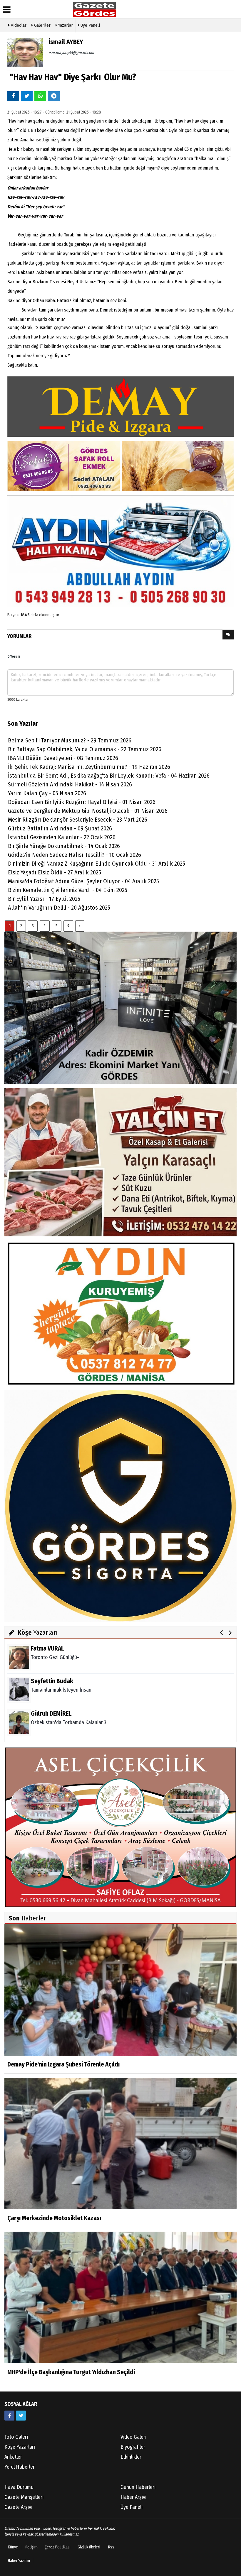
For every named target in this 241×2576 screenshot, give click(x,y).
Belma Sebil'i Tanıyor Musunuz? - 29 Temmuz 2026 (70, 740)
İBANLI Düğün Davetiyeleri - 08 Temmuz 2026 (63, 758)
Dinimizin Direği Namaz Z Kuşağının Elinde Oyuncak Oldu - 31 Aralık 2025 (97, 864)
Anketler (13, 2457)
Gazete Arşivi (18, 2507)
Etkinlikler (131, 2457)
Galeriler (42, 25)
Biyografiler (133, 2447)
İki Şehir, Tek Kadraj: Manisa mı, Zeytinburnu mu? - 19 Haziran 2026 (89, 767)
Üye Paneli (90, 25)
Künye (13, 2547)
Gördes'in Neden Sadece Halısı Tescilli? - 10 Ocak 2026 (75, 855)
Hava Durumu (19, 2487)
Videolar (18, 25)
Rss (111, 2547)
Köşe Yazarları (20, 2447)
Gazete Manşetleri (24, 2497)
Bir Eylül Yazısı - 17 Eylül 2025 (44, 899)
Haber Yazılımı (19, 2561)
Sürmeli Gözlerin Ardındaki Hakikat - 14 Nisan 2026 (70, 784)
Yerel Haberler (20, 2467)
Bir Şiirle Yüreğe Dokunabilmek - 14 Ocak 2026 (64, 846)
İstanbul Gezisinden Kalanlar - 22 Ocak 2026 (62, 837)
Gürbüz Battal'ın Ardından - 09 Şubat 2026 (60, 828)
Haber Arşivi (133, 2497)
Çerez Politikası (58, 2547)
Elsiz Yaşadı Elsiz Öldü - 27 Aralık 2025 (55, 872)
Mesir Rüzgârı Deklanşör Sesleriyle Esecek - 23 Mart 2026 (78, 820)
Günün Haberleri (138, 2487)
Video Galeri (133, 2437)
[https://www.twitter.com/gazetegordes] (21, 2416)
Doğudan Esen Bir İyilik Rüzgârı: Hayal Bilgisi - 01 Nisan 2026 (82, 802)
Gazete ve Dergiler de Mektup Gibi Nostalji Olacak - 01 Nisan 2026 (88, 811)
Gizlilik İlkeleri (89, 2547)
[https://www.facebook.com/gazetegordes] (9, 2416)
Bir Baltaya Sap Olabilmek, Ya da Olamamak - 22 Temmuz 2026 (85, 749)
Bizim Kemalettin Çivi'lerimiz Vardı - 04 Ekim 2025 (68, 890)
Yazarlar (65, 25)
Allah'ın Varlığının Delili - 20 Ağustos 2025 (59, 908)
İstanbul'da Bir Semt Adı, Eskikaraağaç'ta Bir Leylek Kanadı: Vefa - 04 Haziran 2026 (109, 776)
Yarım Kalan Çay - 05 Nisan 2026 (47, 793)
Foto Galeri (16, 2437)
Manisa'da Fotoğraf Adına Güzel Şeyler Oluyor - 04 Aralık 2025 (83, 881)
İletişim (31, 2547)
